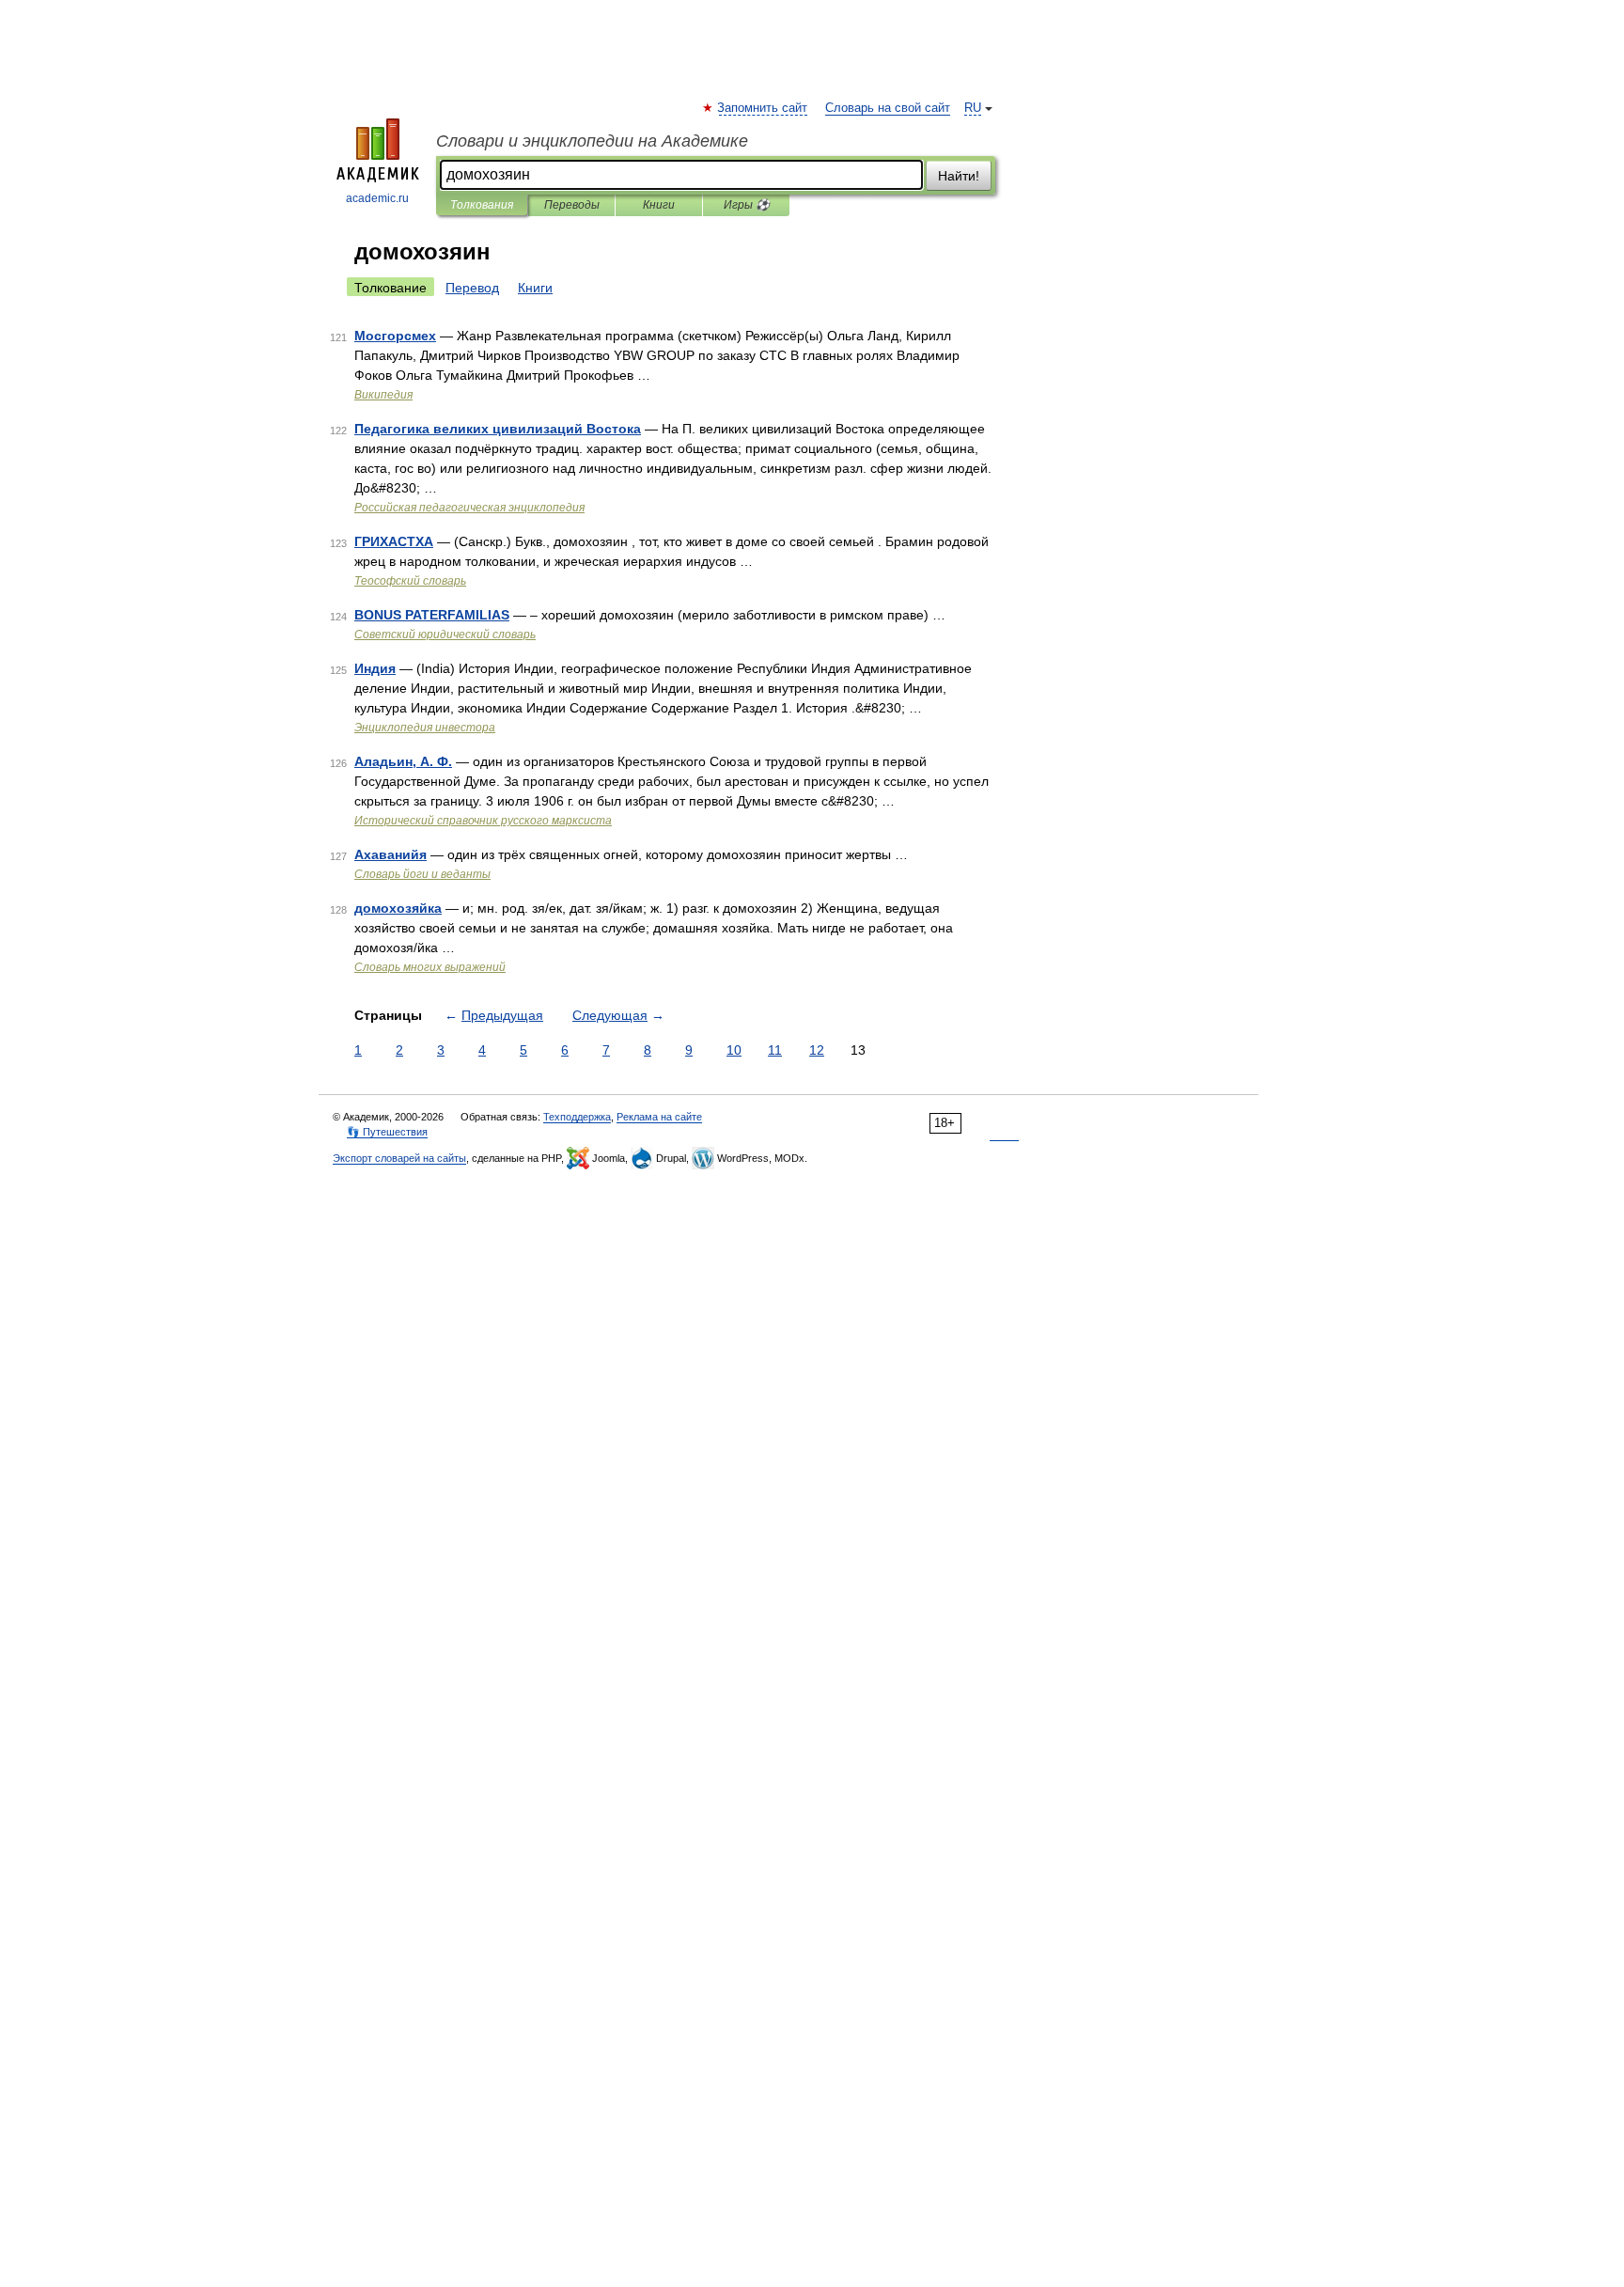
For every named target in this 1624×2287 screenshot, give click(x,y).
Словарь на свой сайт (888, 108)
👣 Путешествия (387, 1132)
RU (973, 108)
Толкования (482, 205)
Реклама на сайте (659, 1117)
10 (734, 1050)
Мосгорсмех (395, 336)
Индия (375, 668)
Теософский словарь (410, 581)
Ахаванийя (390, 854)
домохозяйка (398, 908)
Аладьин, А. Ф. (403, 761)
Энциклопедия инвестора (425, 728)
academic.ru (377, 198)
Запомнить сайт (763, 108)
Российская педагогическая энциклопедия (469, 508)
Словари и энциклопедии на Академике (592, 141)
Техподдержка (577, 1117)
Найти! (959, 176)
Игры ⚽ (747, 205)
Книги (659, 205)
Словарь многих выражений (430, 967)
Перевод (472, 288)
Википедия (383, 395)
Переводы (572, 205)
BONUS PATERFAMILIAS (432, 615)
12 (817, 1050)
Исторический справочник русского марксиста (483, 821)
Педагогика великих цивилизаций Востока (498, 429)
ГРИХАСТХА (394, 541)
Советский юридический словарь (445, 634)
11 (775, 1050)
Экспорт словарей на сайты (399, 1158)
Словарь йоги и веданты (422, 874)
